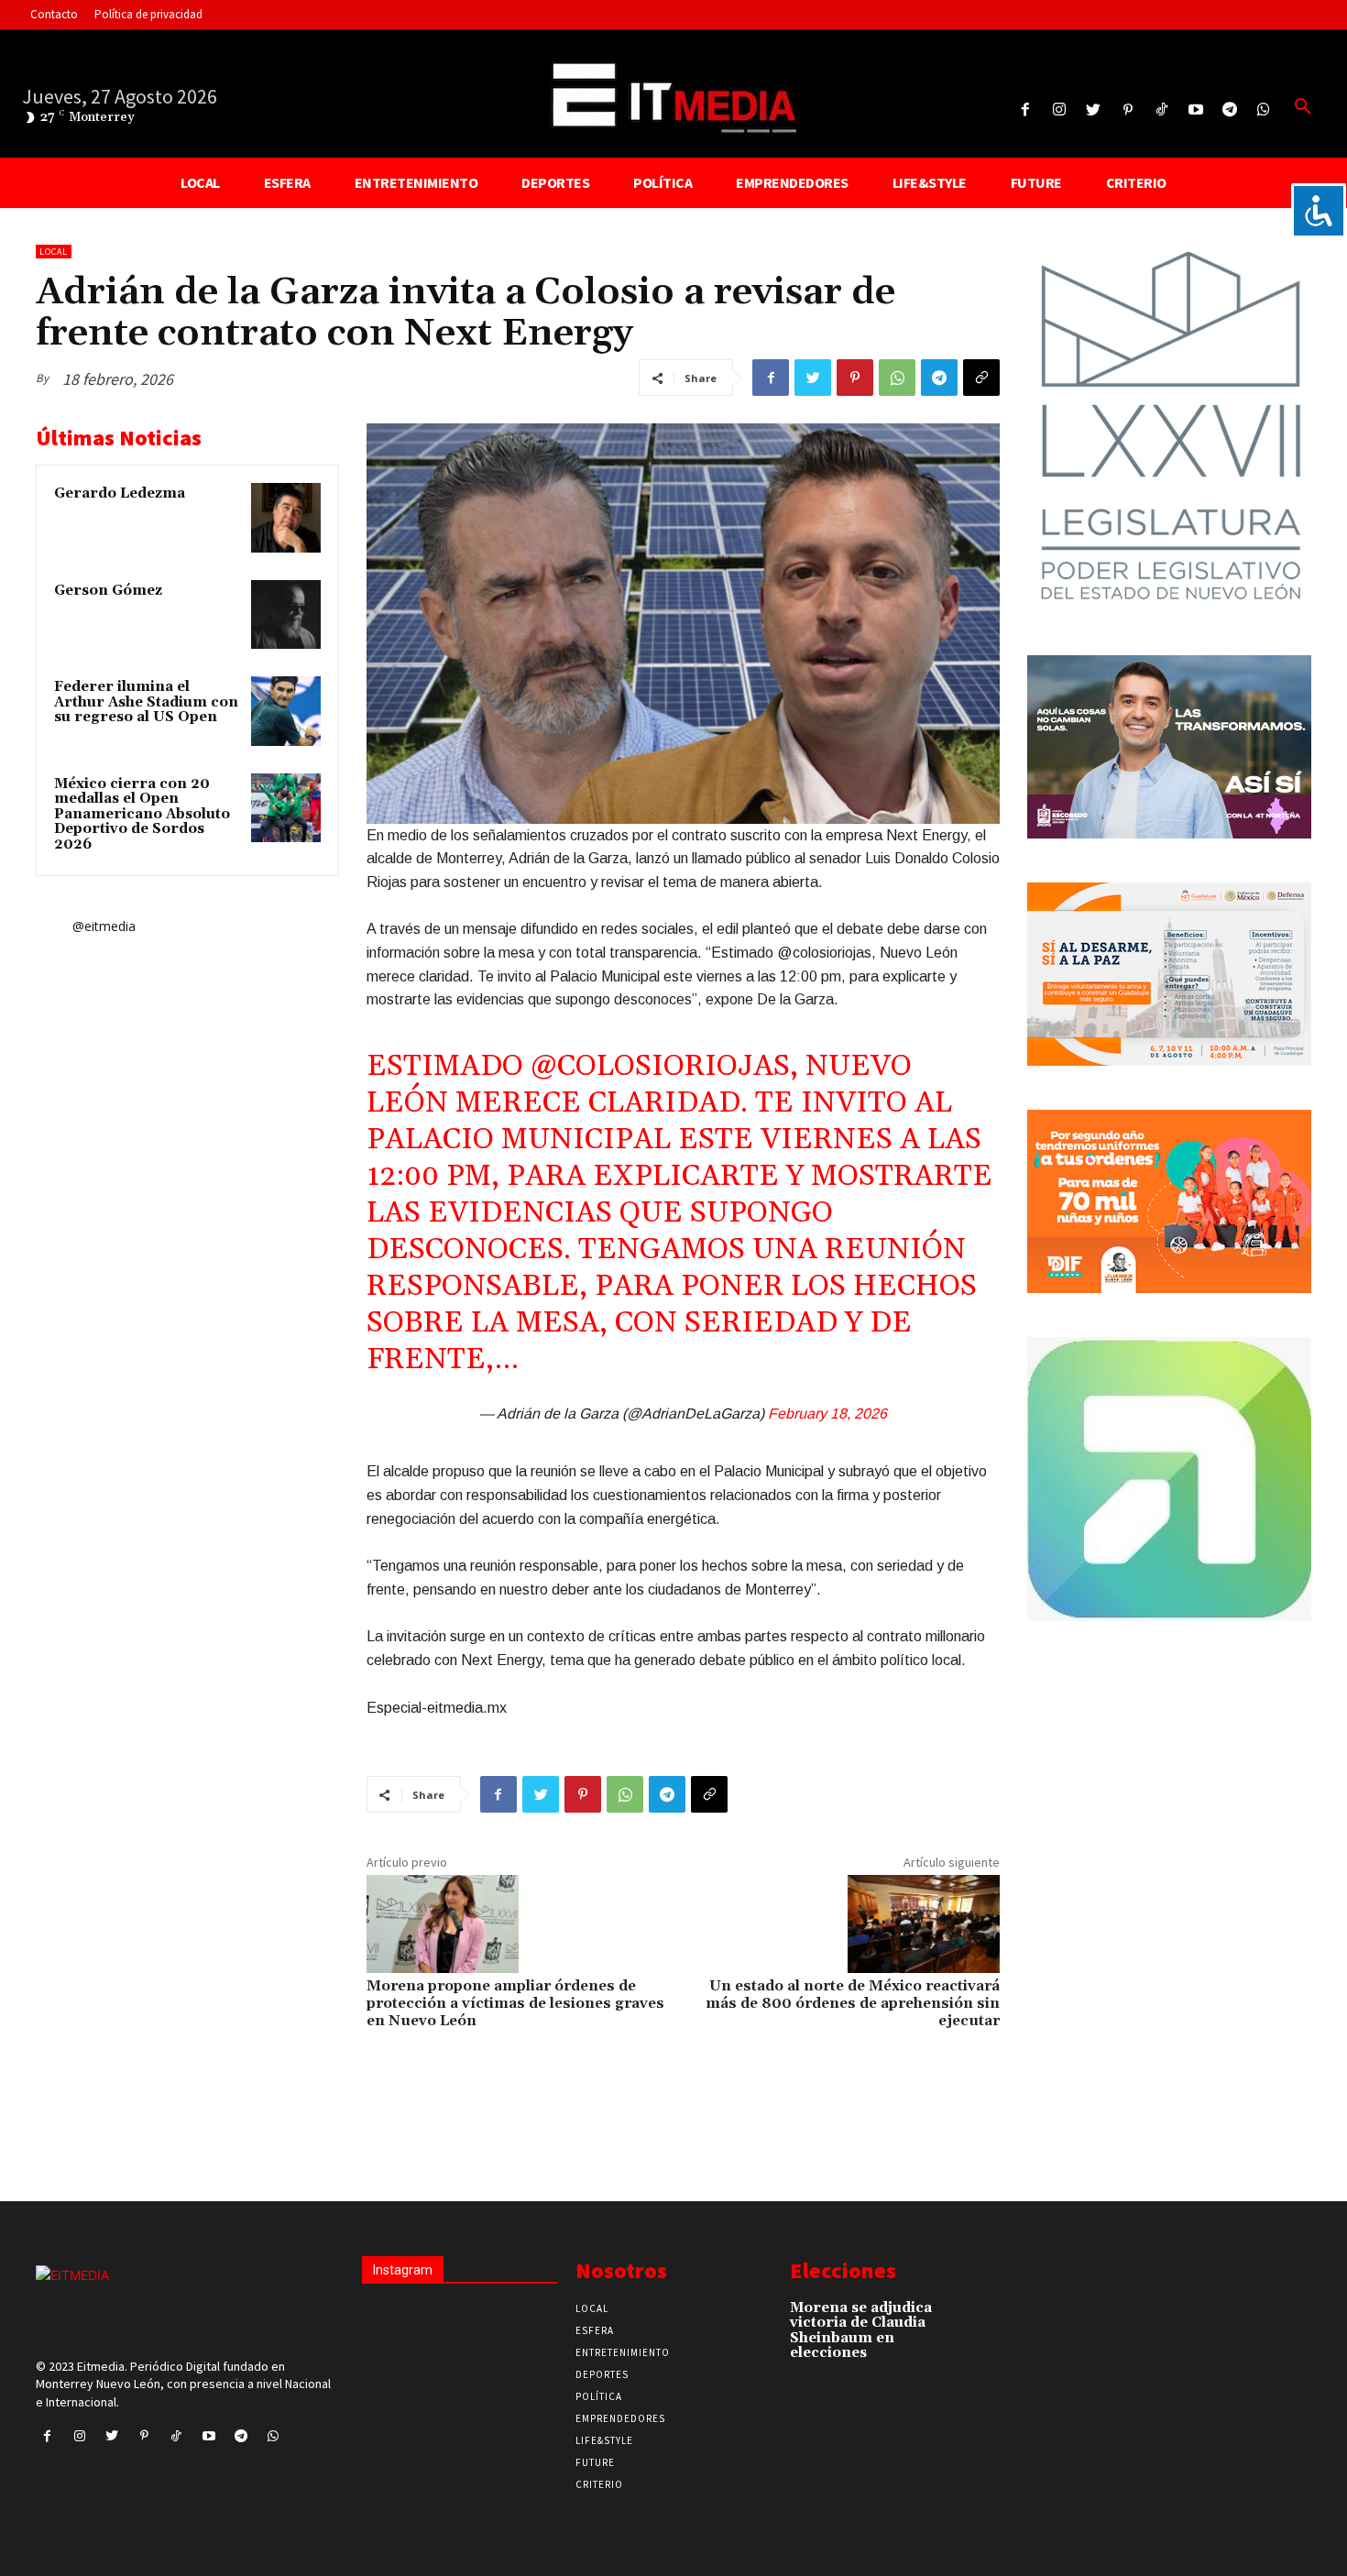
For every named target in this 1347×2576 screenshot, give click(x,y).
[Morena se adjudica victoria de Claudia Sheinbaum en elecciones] (966, 2317)
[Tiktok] (1161, 110)
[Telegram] (1230, 110)
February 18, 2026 (827, 1414)
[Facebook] (1025, 110)
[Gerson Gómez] (286, 615)
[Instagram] (1060, 110)
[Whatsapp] (1264, 110)
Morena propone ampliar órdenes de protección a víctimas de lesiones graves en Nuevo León (515, 2003)
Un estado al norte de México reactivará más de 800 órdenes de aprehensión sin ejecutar (853, 2003)
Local (54, 252)
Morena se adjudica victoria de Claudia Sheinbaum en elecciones (861, 2331)
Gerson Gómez (108, 591)
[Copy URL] (981, 378)
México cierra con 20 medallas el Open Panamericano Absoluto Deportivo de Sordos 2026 (142, 814)
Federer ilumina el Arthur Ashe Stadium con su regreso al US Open (146, 702)
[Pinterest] (1128, 110)
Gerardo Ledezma (120, 493)
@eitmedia (104, 926)
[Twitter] (1094, 110)
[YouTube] (1195, 110)
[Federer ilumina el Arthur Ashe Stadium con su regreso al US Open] (286, 711)
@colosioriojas (660, 1066)
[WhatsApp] (897, 378)
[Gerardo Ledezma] (286, 518)
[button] (1303, 107)
